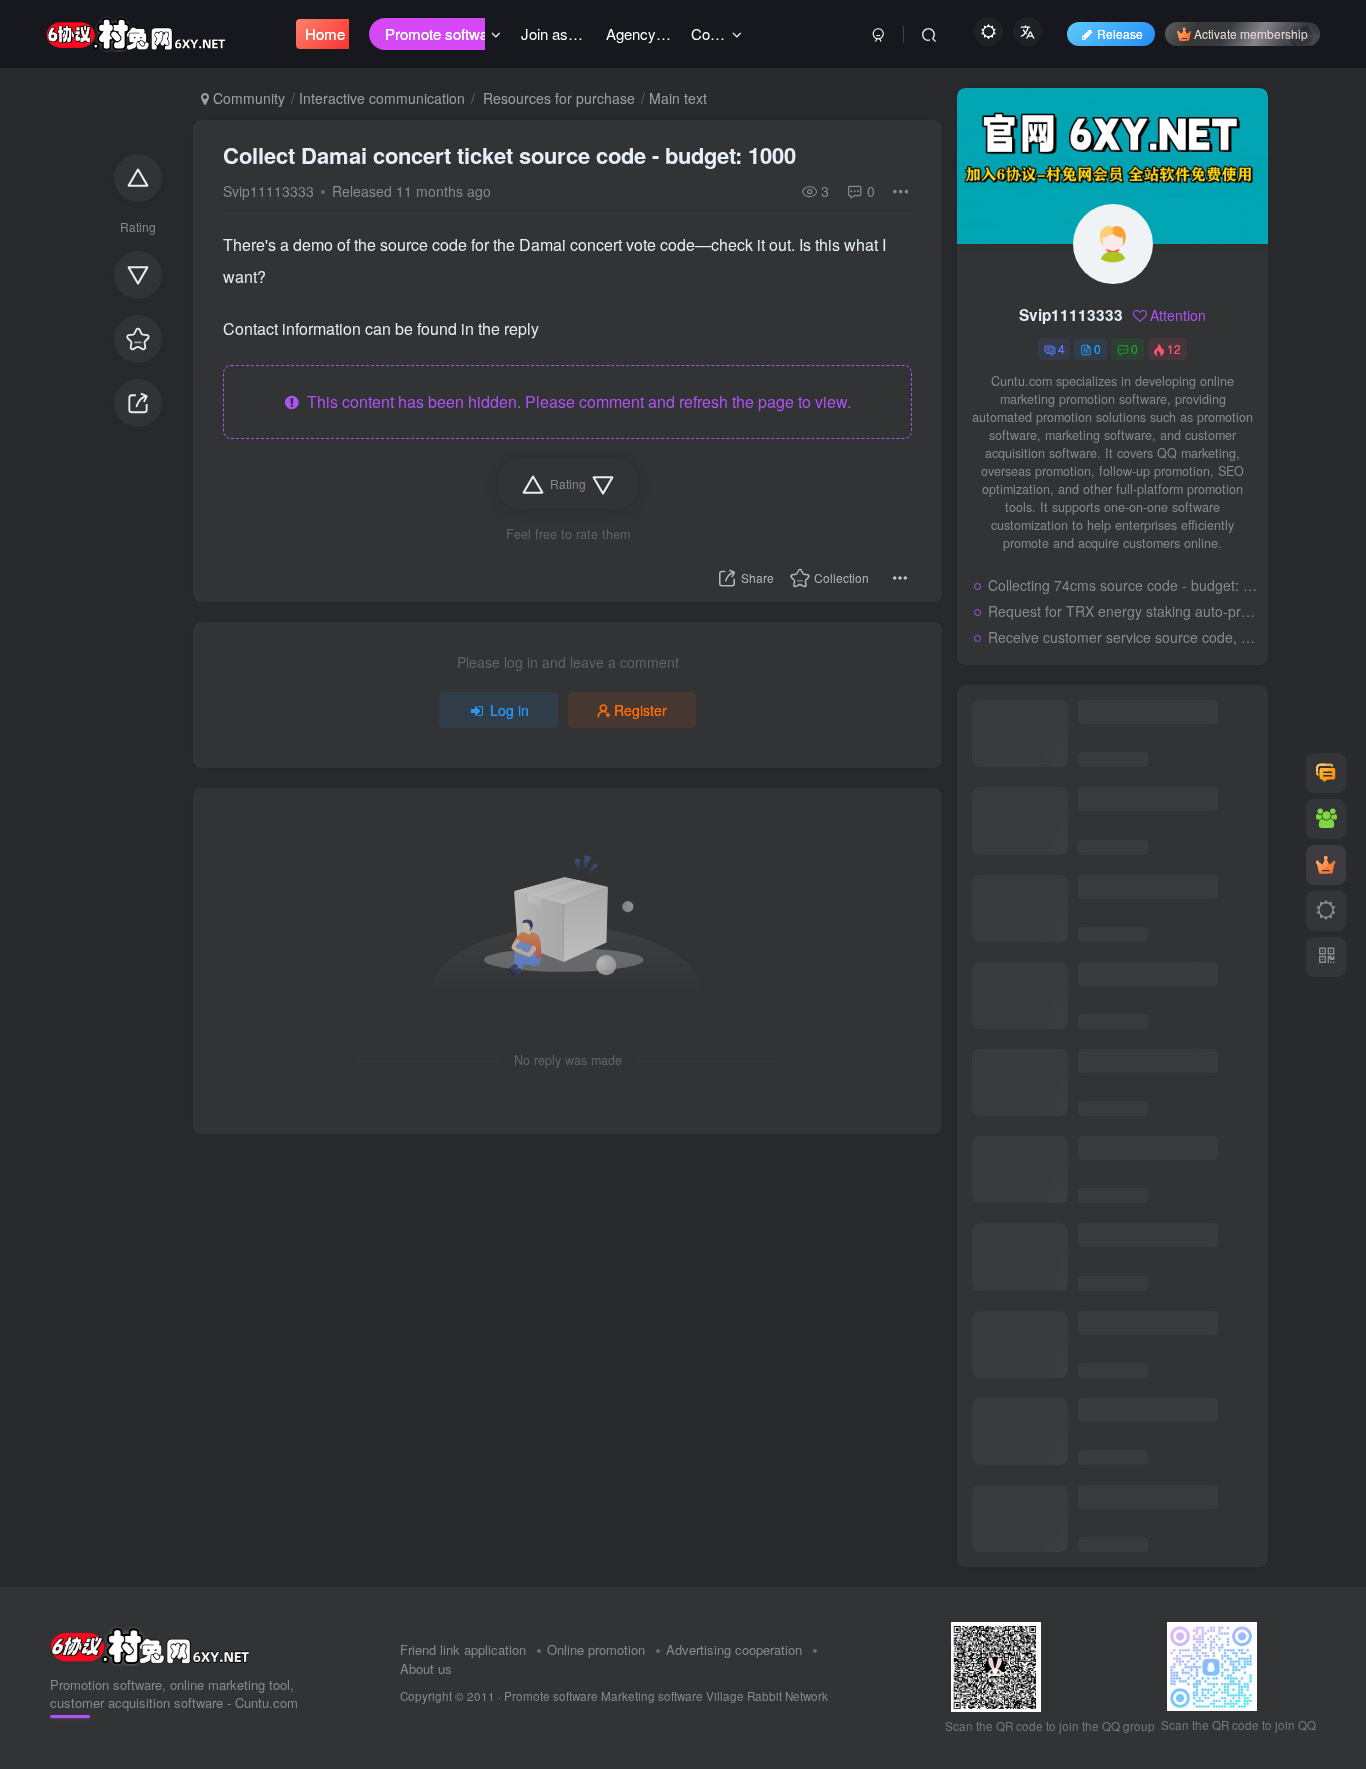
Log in (509, 710)
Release (1120, 33)
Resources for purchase (557, 98)
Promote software (551, 1696)
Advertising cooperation (734, 1649)
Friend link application (463, 1649)
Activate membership (1251, 33)
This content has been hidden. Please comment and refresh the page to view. (575, 401)
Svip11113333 (268, 191)
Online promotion (596, 1649)
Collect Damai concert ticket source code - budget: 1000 (509, 155)
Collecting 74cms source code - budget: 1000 (1123, 585)
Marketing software (653, 1696)
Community (247, 98)
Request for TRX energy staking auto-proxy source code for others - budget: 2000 (1123, 611)
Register (640, 710)
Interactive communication (382, 98)
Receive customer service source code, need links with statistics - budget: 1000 (1123, 637)
